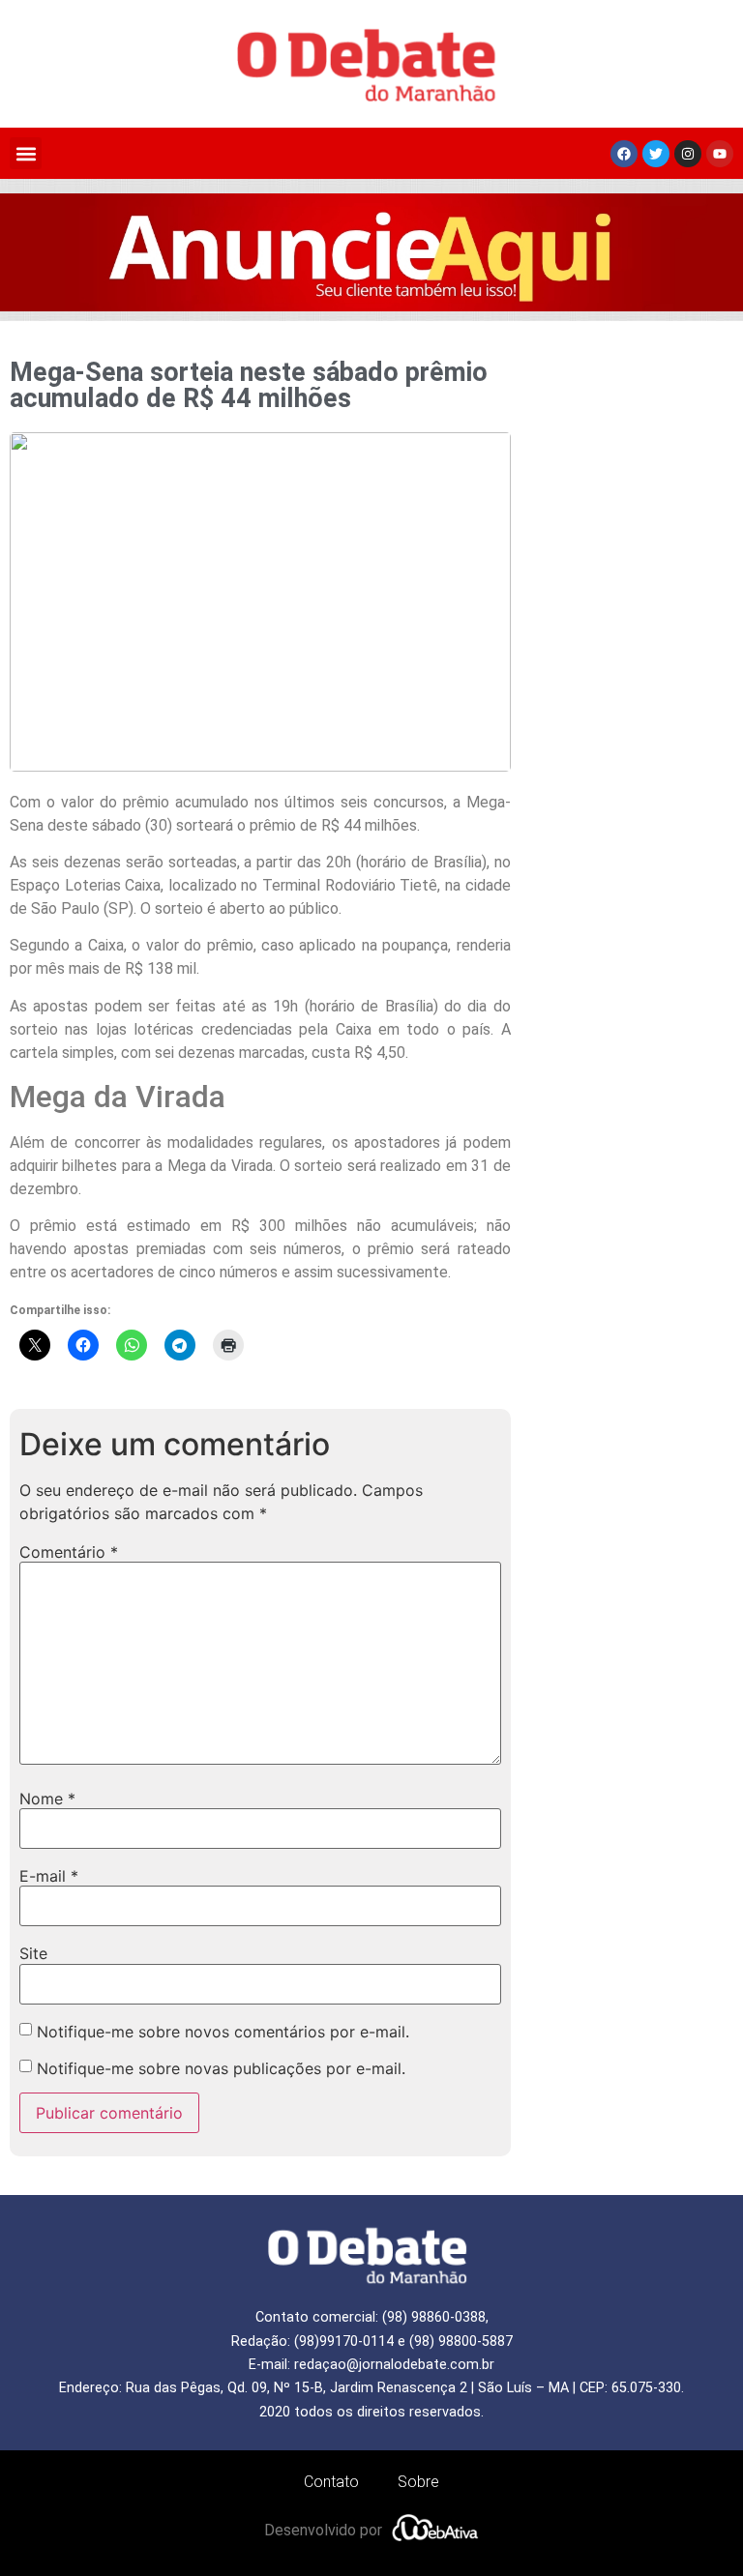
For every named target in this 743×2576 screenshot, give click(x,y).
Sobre (418, 2482)
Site (33, 1953)
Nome (47, 1799)
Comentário (69, 1552)
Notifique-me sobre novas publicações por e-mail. (221, 2068)
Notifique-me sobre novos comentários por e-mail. (223, 2032)
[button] (26, 153)
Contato (331, 2482)
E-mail (49, 1876)
